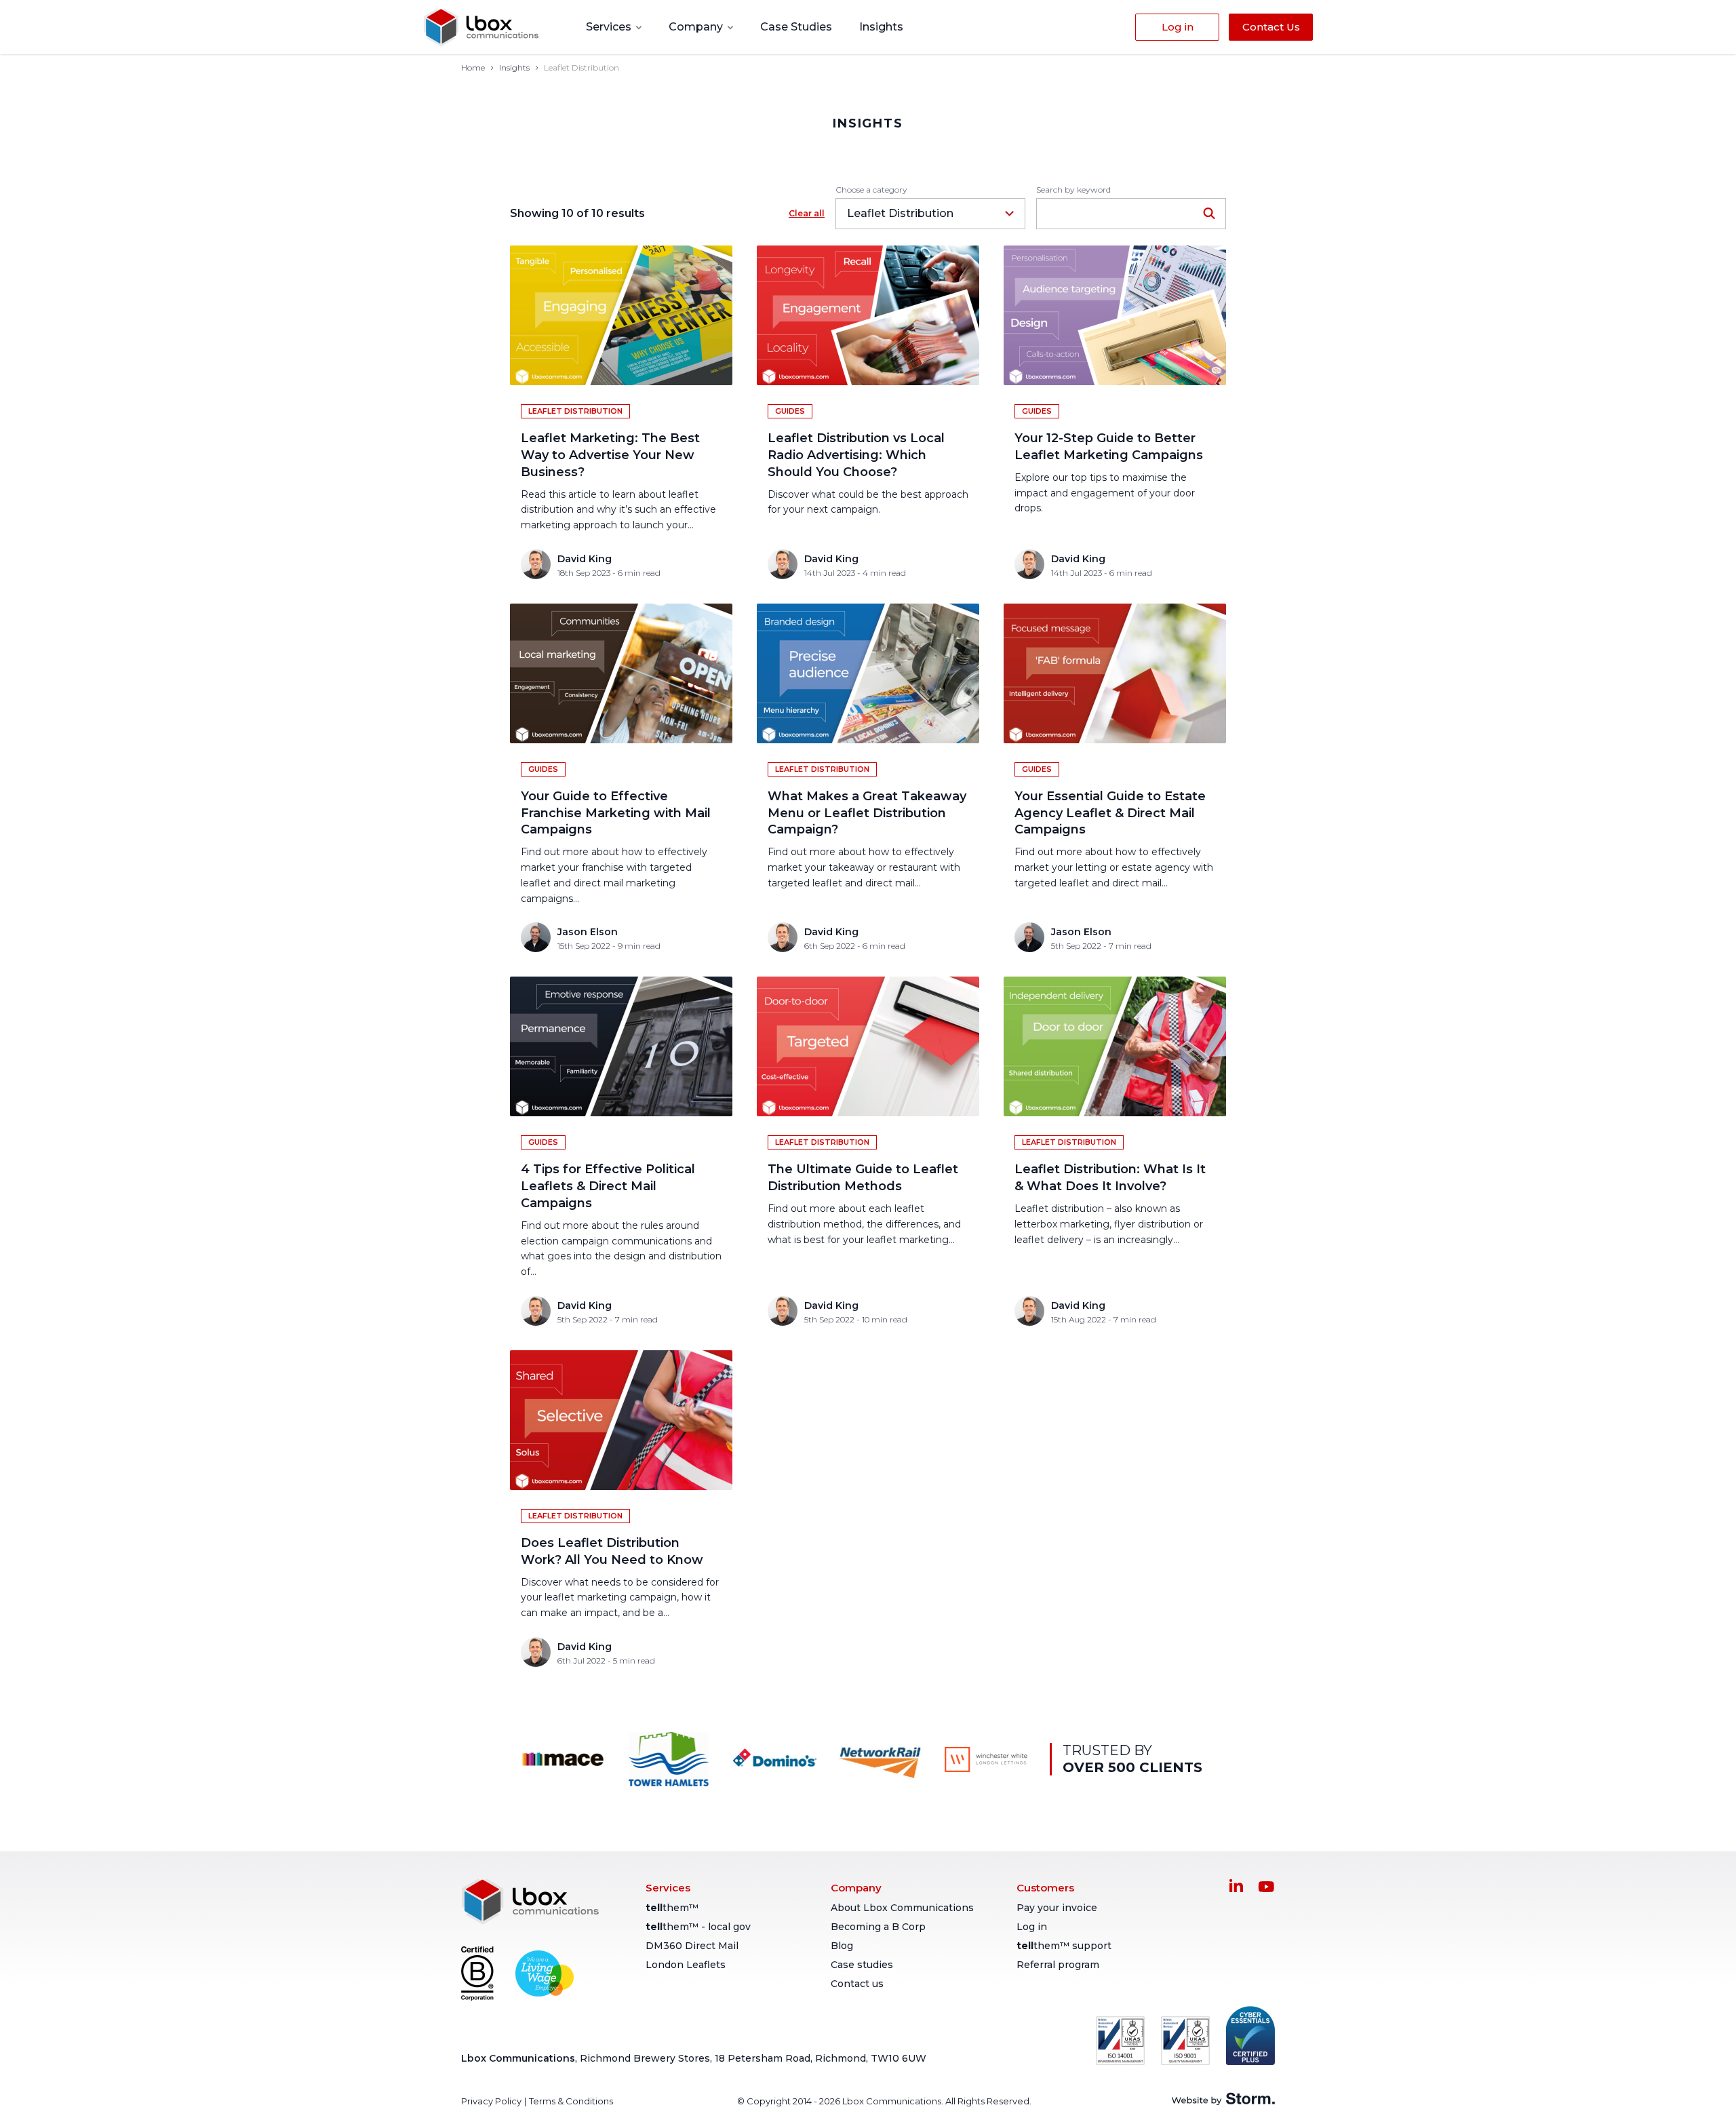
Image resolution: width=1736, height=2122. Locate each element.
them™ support (1064, 1946)
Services (610, 27)
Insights (881, 27)
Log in (1032, 1927)
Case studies (862, 1965)
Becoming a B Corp (878, 1927)
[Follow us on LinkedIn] (1236, 1885)
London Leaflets (686, 1965)
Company (697, 27)
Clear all (807, 213)
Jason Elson (588, 932)
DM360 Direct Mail (692, 1946)
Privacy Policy (491, 2101)
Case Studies (796, 27)
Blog (842, 1946)
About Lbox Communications (902, 1908)
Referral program (1058, 1965)
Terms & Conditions (571, 2101)
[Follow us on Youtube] (1266, 1887)
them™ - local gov (698, 1927)
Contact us (857, 1984)
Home (473, 67)
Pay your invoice (1057, 1908)
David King (585, 559)
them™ (672, 1908)
